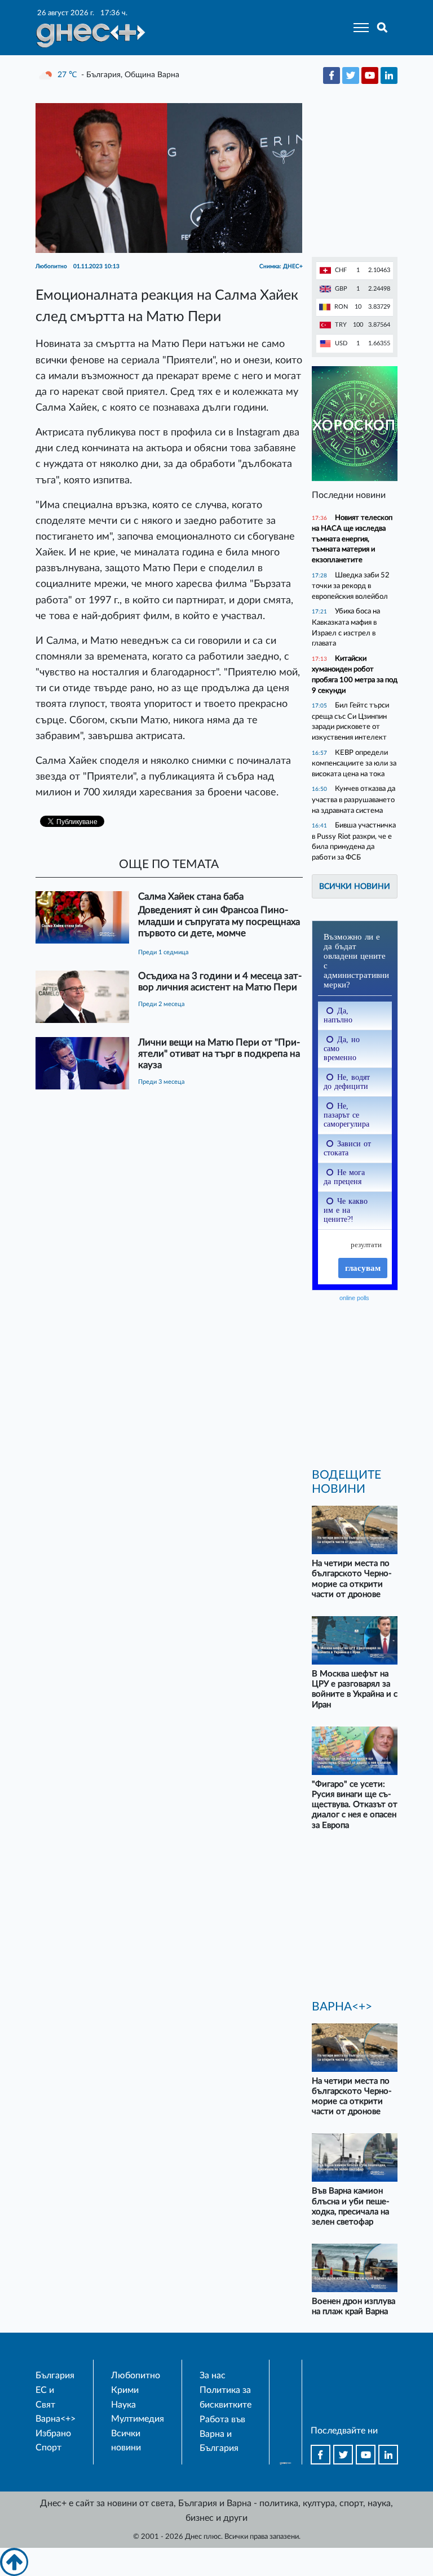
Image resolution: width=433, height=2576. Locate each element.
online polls (354, 1298)
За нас (213, 2375)
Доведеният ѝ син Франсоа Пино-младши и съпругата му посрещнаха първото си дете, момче (219, 921)
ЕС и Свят (45, 2397)
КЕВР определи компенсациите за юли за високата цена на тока (354, 763)
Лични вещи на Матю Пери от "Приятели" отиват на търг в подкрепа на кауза (219, 1054)
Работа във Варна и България (222, 2434)
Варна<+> (56, 2419)
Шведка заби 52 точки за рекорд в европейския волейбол (351, 586)
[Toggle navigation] (358, 28)
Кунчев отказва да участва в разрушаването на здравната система (354, 799)
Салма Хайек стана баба (191, 897)
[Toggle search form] (383, 28)
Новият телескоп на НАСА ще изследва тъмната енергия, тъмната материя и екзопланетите (352, 539)
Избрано (53, 2433)
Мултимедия (138, 2419)
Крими (125, 2390)
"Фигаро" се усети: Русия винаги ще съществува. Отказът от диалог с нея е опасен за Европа (355, 1805)
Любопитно (136, 2375)
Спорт (48, 2448)
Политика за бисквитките (226, 2397)
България (55, 2375)
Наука (123, 2405)
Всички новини (355, 886)
